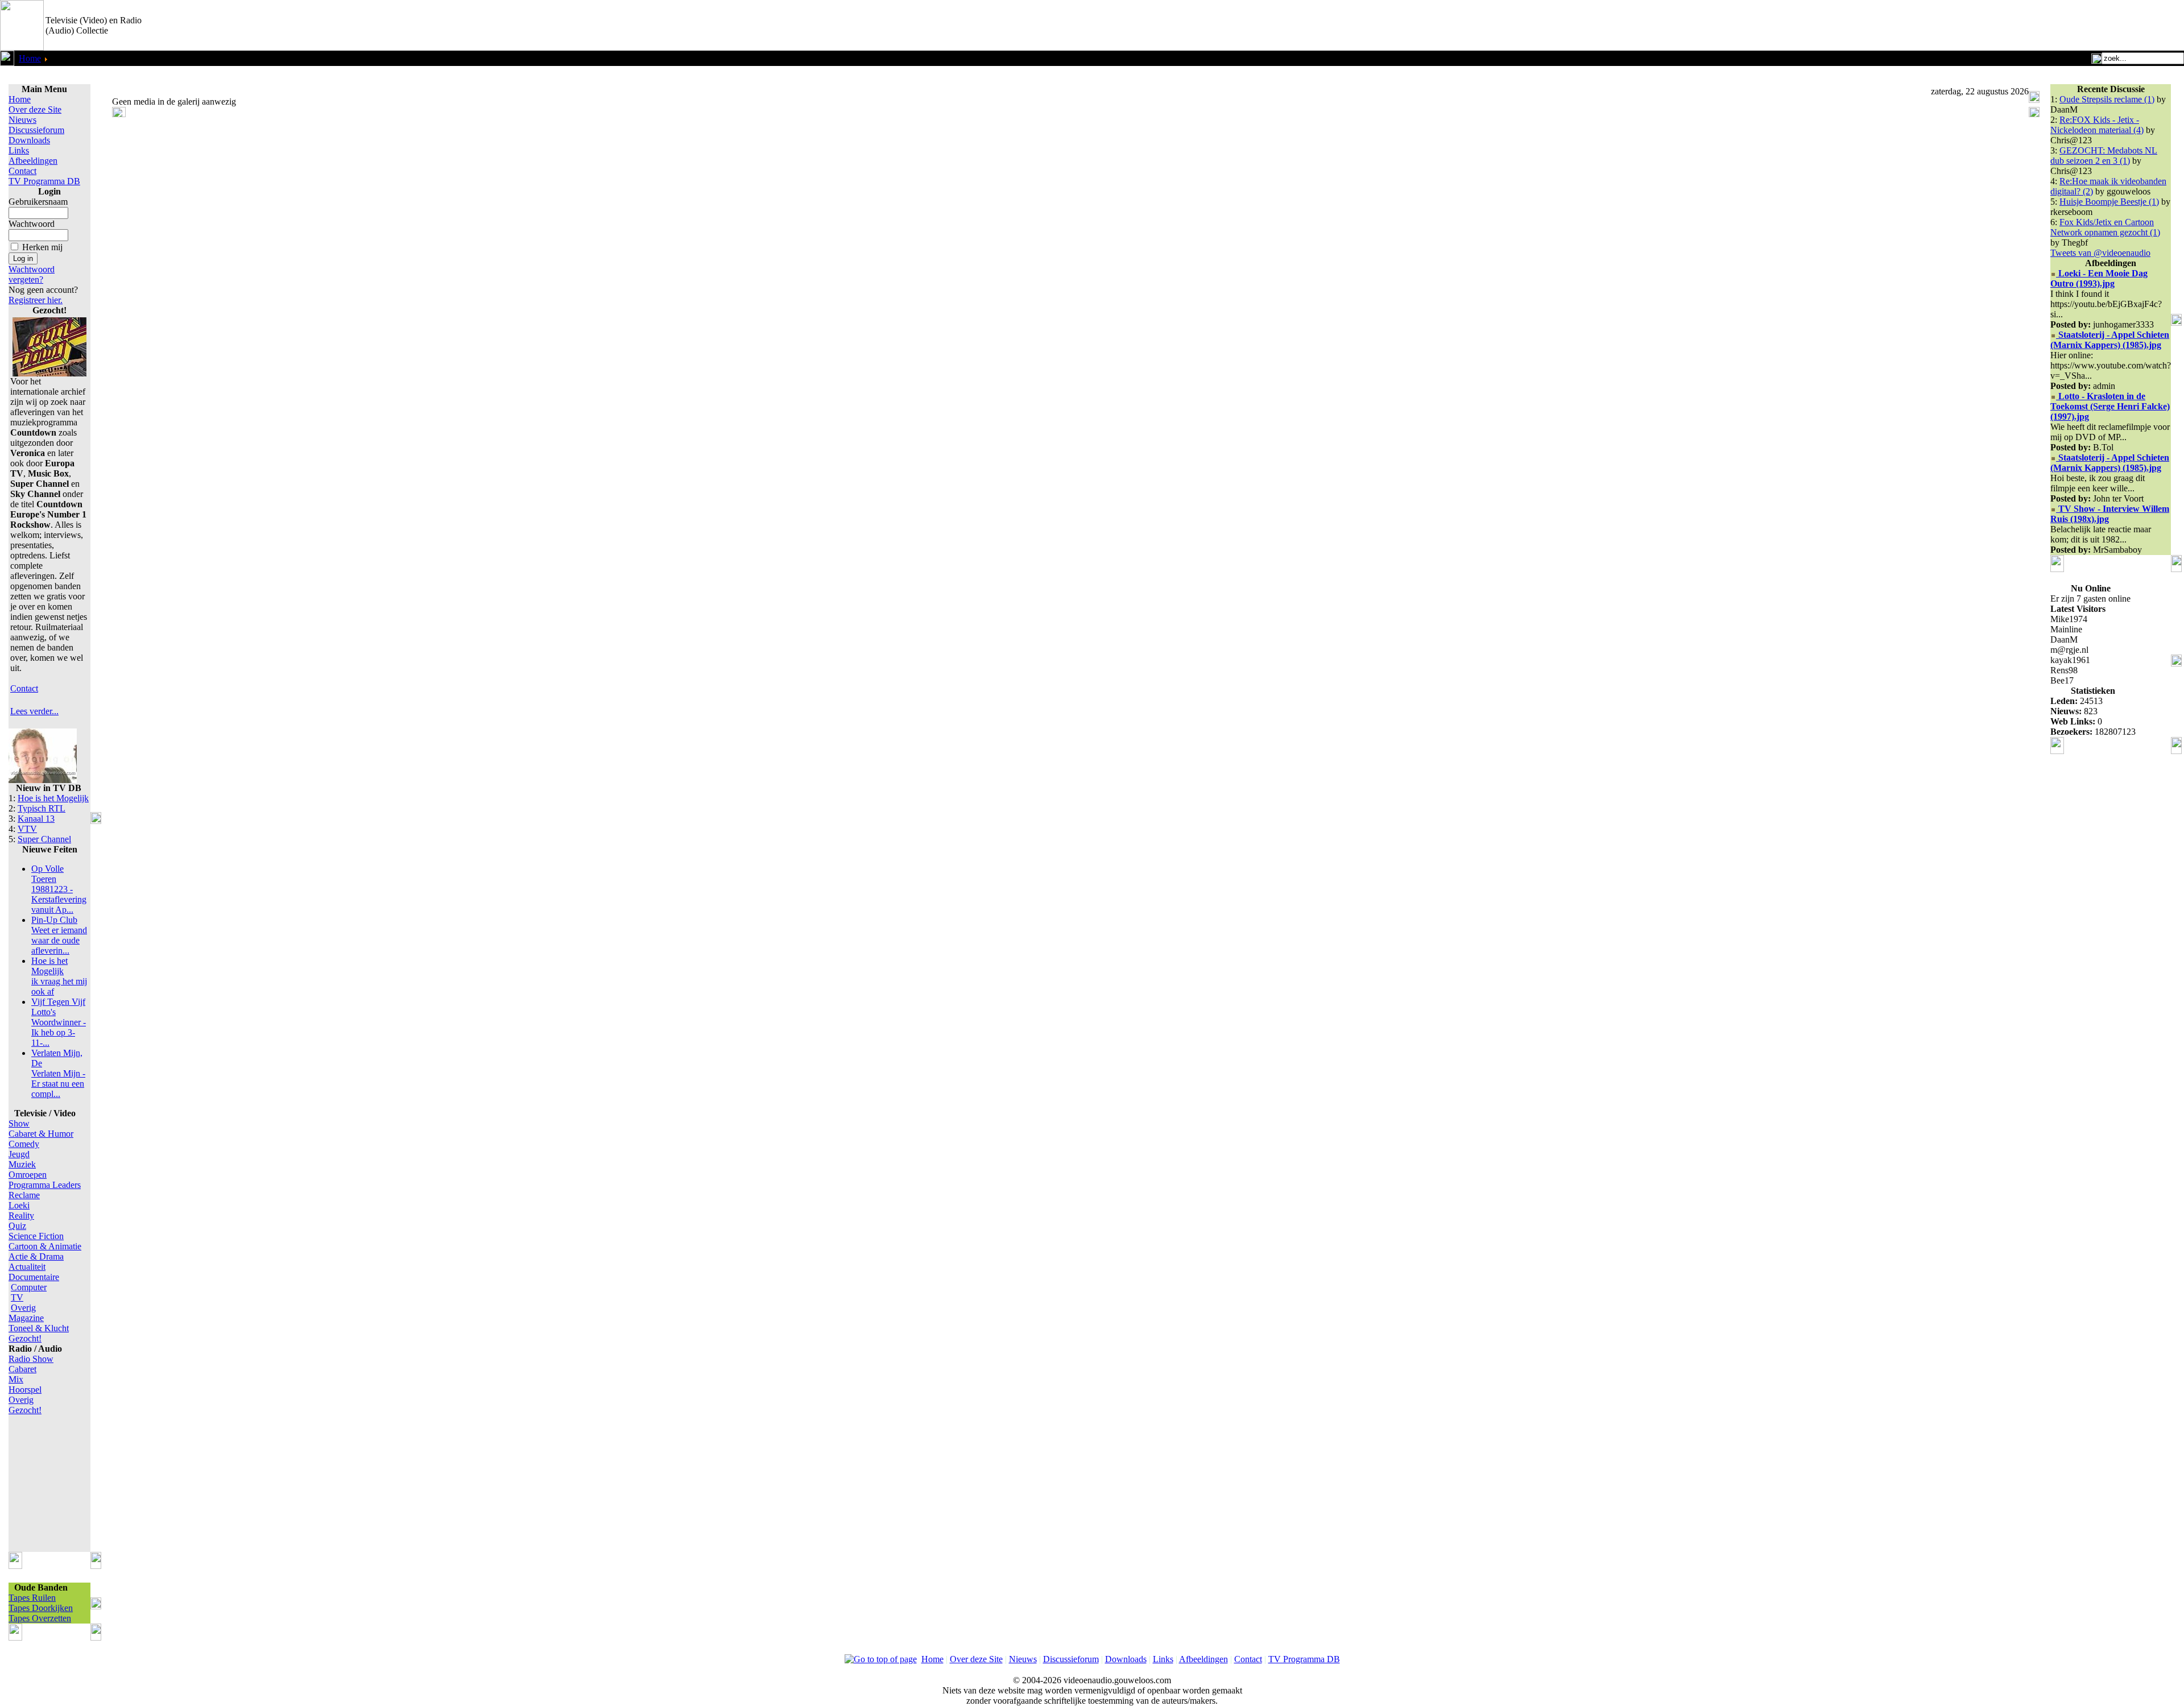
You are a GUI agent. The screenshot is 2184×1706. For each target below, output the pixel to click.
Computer (29, 1287)
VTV (27, 829)
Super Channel (44, 839)
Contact (22, 171)
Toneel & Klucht (39, 1328)
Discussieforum (36, 130)
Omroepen (28, 1175)
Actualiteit (27, 1267)
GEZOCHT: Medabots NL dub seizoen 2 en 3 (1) (2104, 156)
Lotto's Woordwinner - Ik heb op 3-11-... (59, 1022)
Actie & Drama (36, 1256)
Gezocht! (25, 1338)
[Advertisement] (2051, 26)
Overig (23, 1308)
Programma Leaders (45, 1185)
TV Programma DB (44, 181)
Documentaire (34, 1277)
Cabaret (22, 1369)
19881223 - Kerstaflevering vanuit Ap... (59, 889)
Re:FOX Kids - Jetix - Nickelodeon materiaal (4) (2097, 125)
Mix (16, 1379)
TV (17, 1297)
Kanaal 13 (36, 819)
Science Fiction (36, 1236)
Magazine (26, 1318)
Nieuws (22, 120)
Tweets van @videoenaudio (2100, 253)
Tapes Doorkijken (41, 1608)
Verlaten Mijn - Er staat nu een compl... (58, 1073)
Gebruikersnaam (38, 202)
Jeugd (19, 1154)
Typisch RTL (42, 808)
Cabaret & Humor (41, 1134)
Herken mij (42, 247)
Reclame (24, 1195)
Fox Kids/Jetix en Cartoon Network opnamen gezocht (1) (2105, 227)
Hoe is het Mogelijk (53, 798)
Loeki (19, 1205)
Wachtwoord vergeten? (32, 274)
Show (19, 1123)
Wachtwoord (32, 224)
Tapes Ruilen (32, 1598)
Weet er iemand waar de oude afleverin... (59, 935)
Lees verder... (34, 711)
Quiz (17, 1226)
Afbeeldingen (33, 161)
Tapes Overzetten (40, 1618)
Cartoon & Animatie (45, 1246)
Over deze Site (35, 109)
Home (30, 58)
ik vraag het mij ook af (59, 976)
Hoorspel (25, 1390)
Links (19, 150)
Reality (21, 1216)
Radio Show (31, 1359)
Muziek (22, 1164)
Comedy (24, 1144)
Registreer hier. (36, 300)
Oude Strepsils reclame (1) (2107, 99)
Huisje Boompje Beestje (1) (2109, 202)
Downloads (29, 140)
